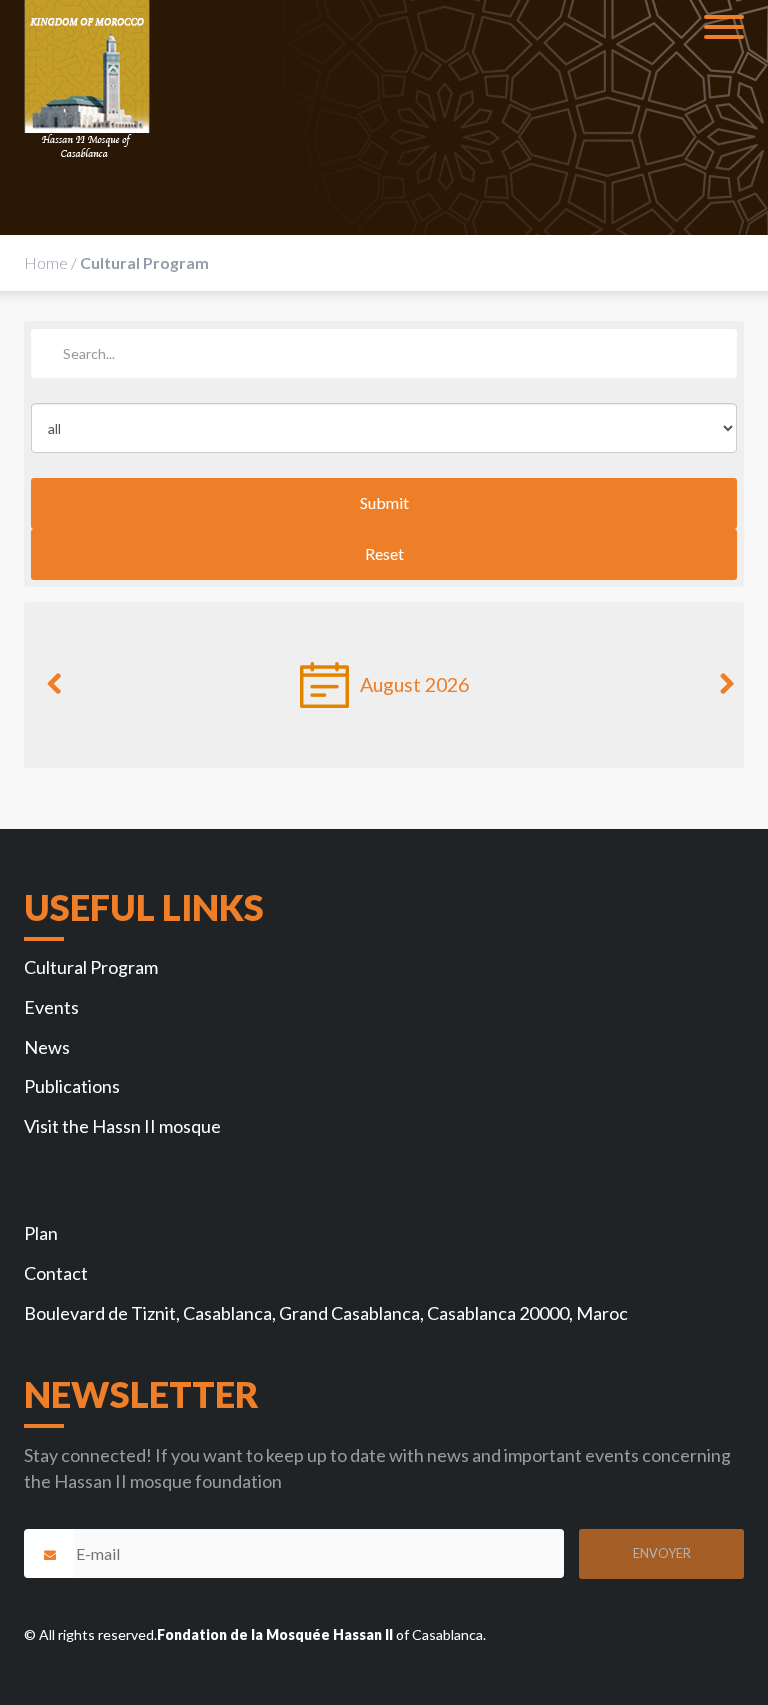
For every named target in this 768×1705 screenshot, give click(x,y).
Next (714, 693)
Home (46, 262)
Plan (41, 1233)
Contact (56, 1273)
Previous (54, 693)
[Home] (87, 80)
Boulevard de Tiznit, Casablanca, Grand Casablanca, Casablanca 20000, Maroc (326, 1313)
